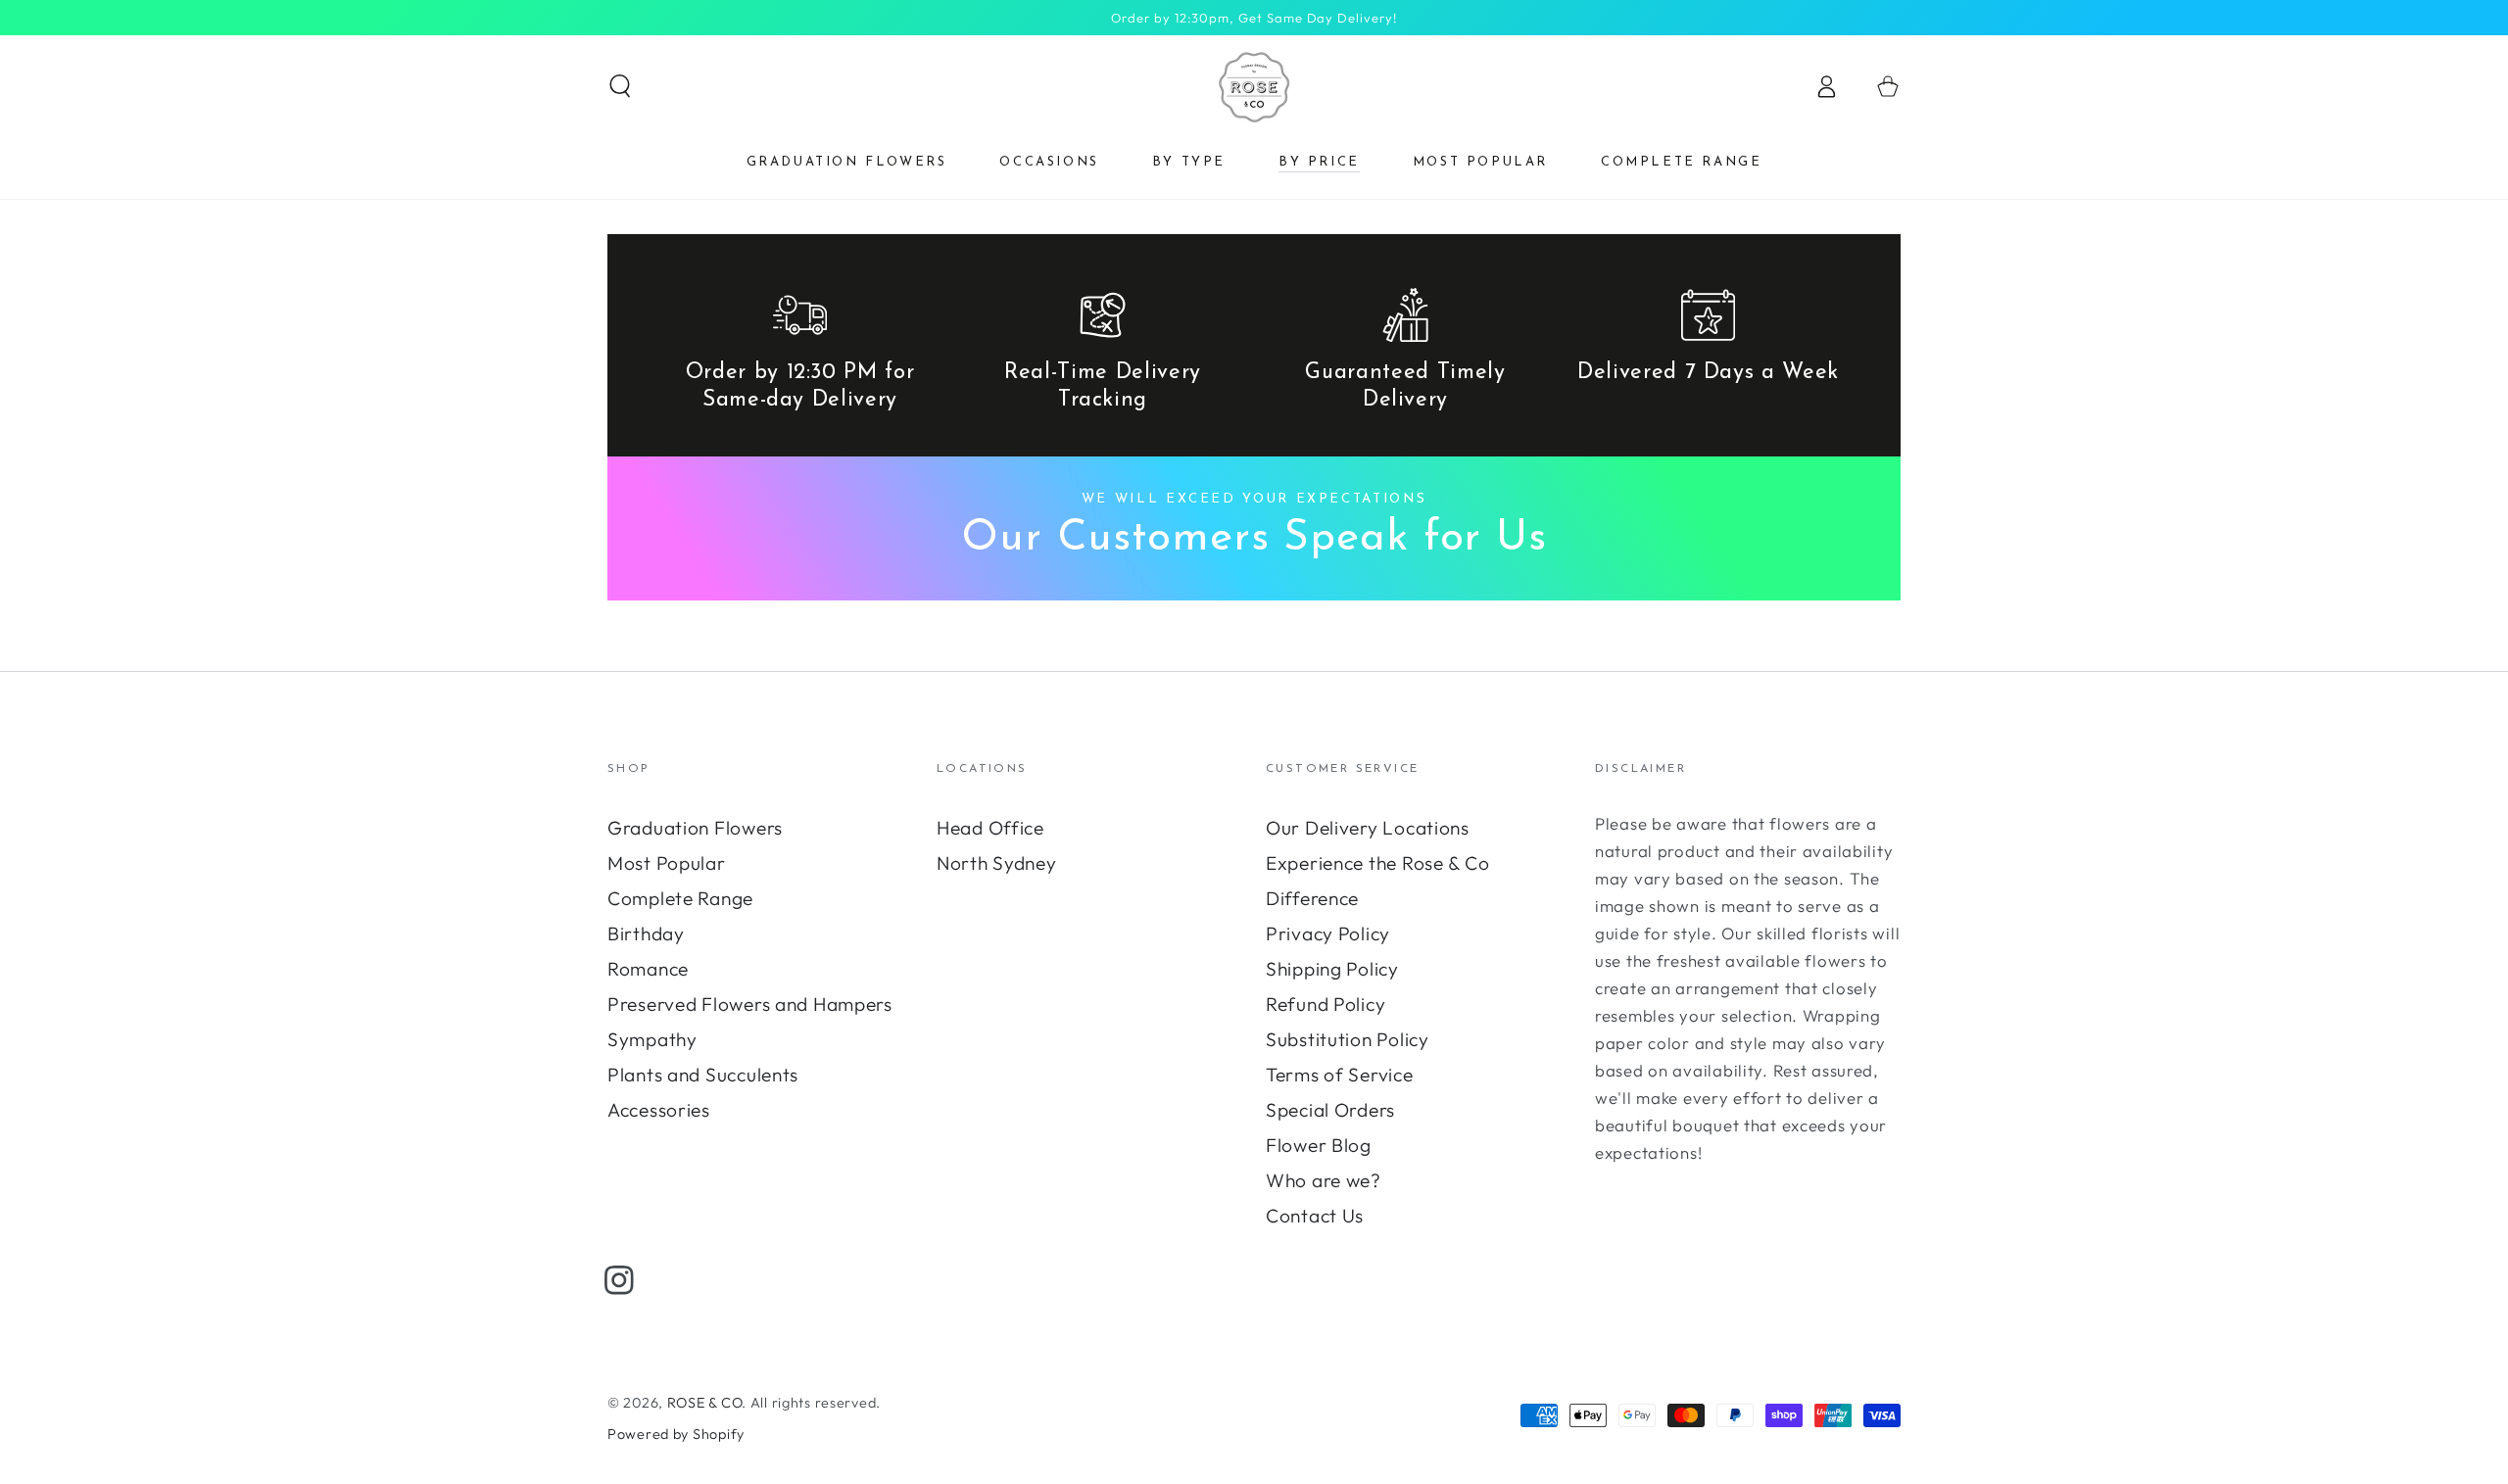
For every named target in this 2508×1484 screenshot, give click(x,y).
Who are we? (1324, 1180)
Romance (648, 969)
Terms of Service (1340, 1075)
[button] (620, 87)
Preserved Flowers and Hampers (750, 1004)
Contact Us (1315, 1216)
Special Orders (1330, 1110)
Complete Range (680, 898)
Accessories (659, 1110)
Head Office (990, 828)
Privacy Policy (1328, 933)
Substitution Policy (1348, 1039)
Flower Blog (1319, 1145)
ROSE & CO (704, 1403)
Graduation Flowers (695, 828)
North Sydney (997, 863)
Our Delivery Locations (1368, 828)
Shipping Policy (1332, 969)
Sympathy (652, 1039)
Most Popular (667, 863)
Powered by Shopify (676, 1434)
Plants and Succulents (703, 1075)
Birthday (646, 933)
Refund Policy (1326, 1004)
